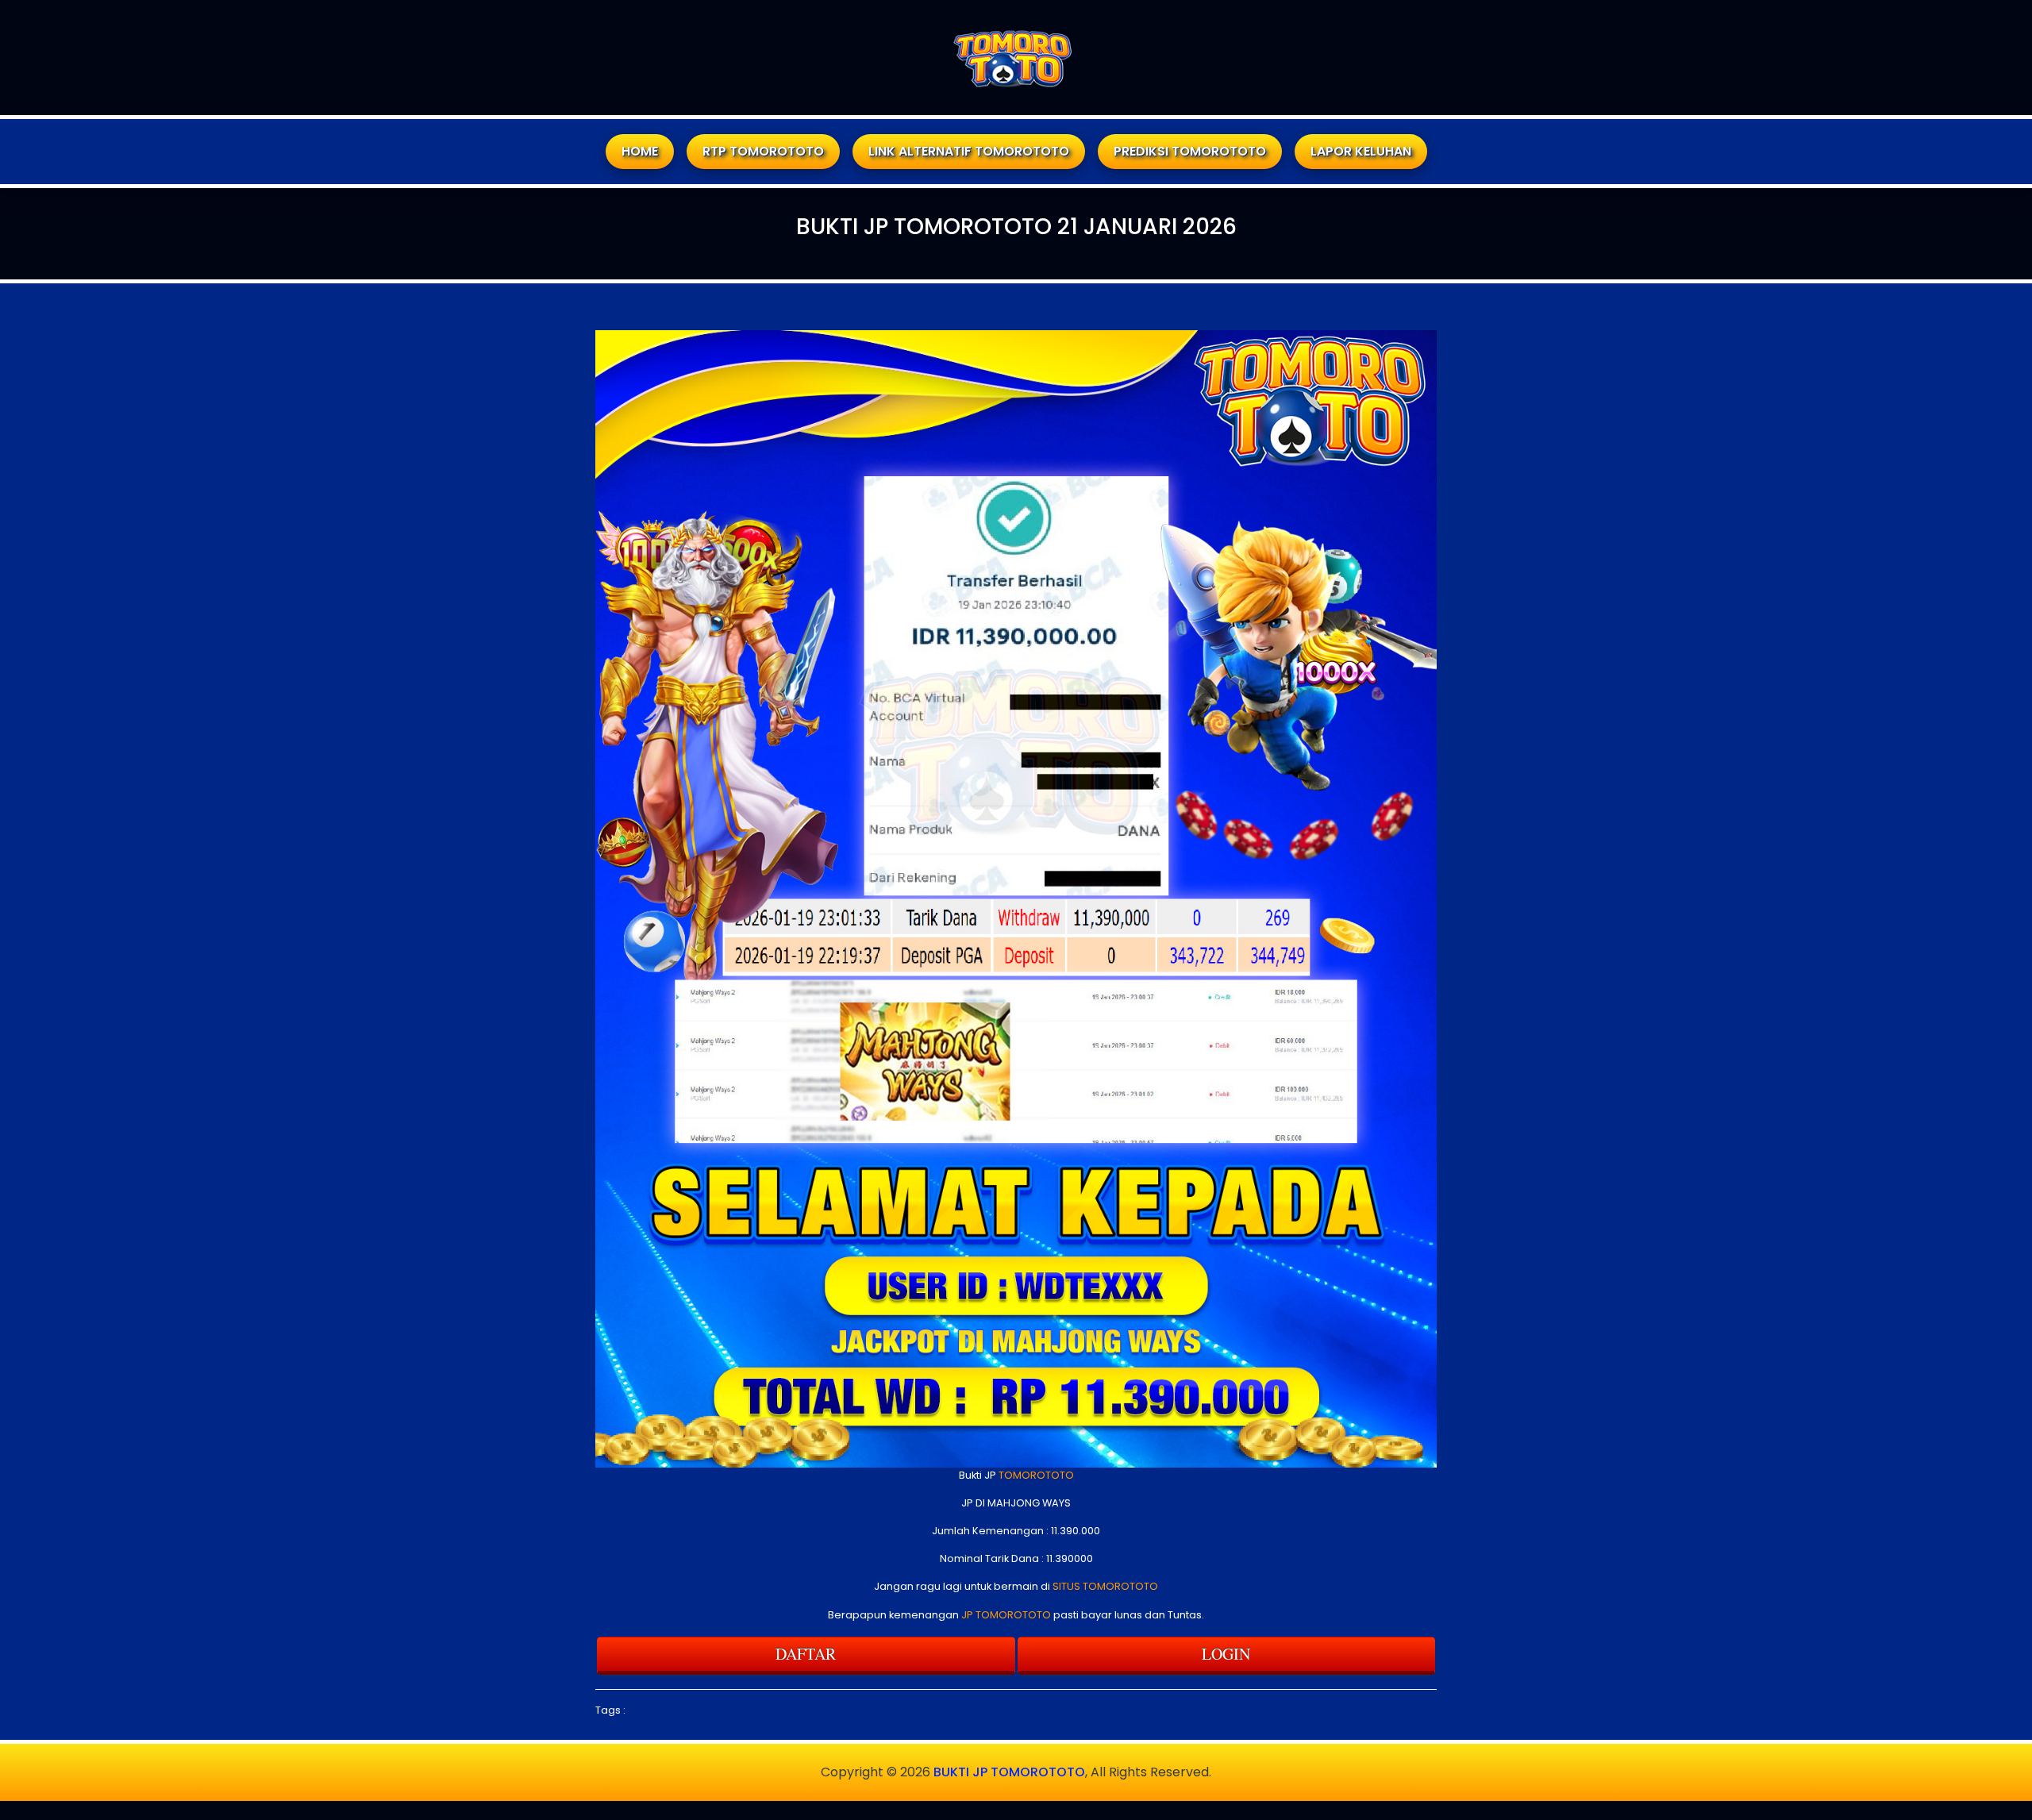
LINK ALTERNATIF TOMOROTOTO (969, 151)
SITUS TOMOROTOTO (1105, 1586)
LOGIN (1226, 1654)
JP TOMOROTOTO (1006, 1615)
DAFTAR (806, 1654)
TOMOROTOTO (1036, 1475)
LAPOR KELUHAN (1361, 151)
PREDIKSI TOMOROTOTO (1190, 151)
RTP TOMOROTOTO (763, 151)
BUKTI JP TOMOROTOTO (1009, 1772)
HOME (640, 151)
